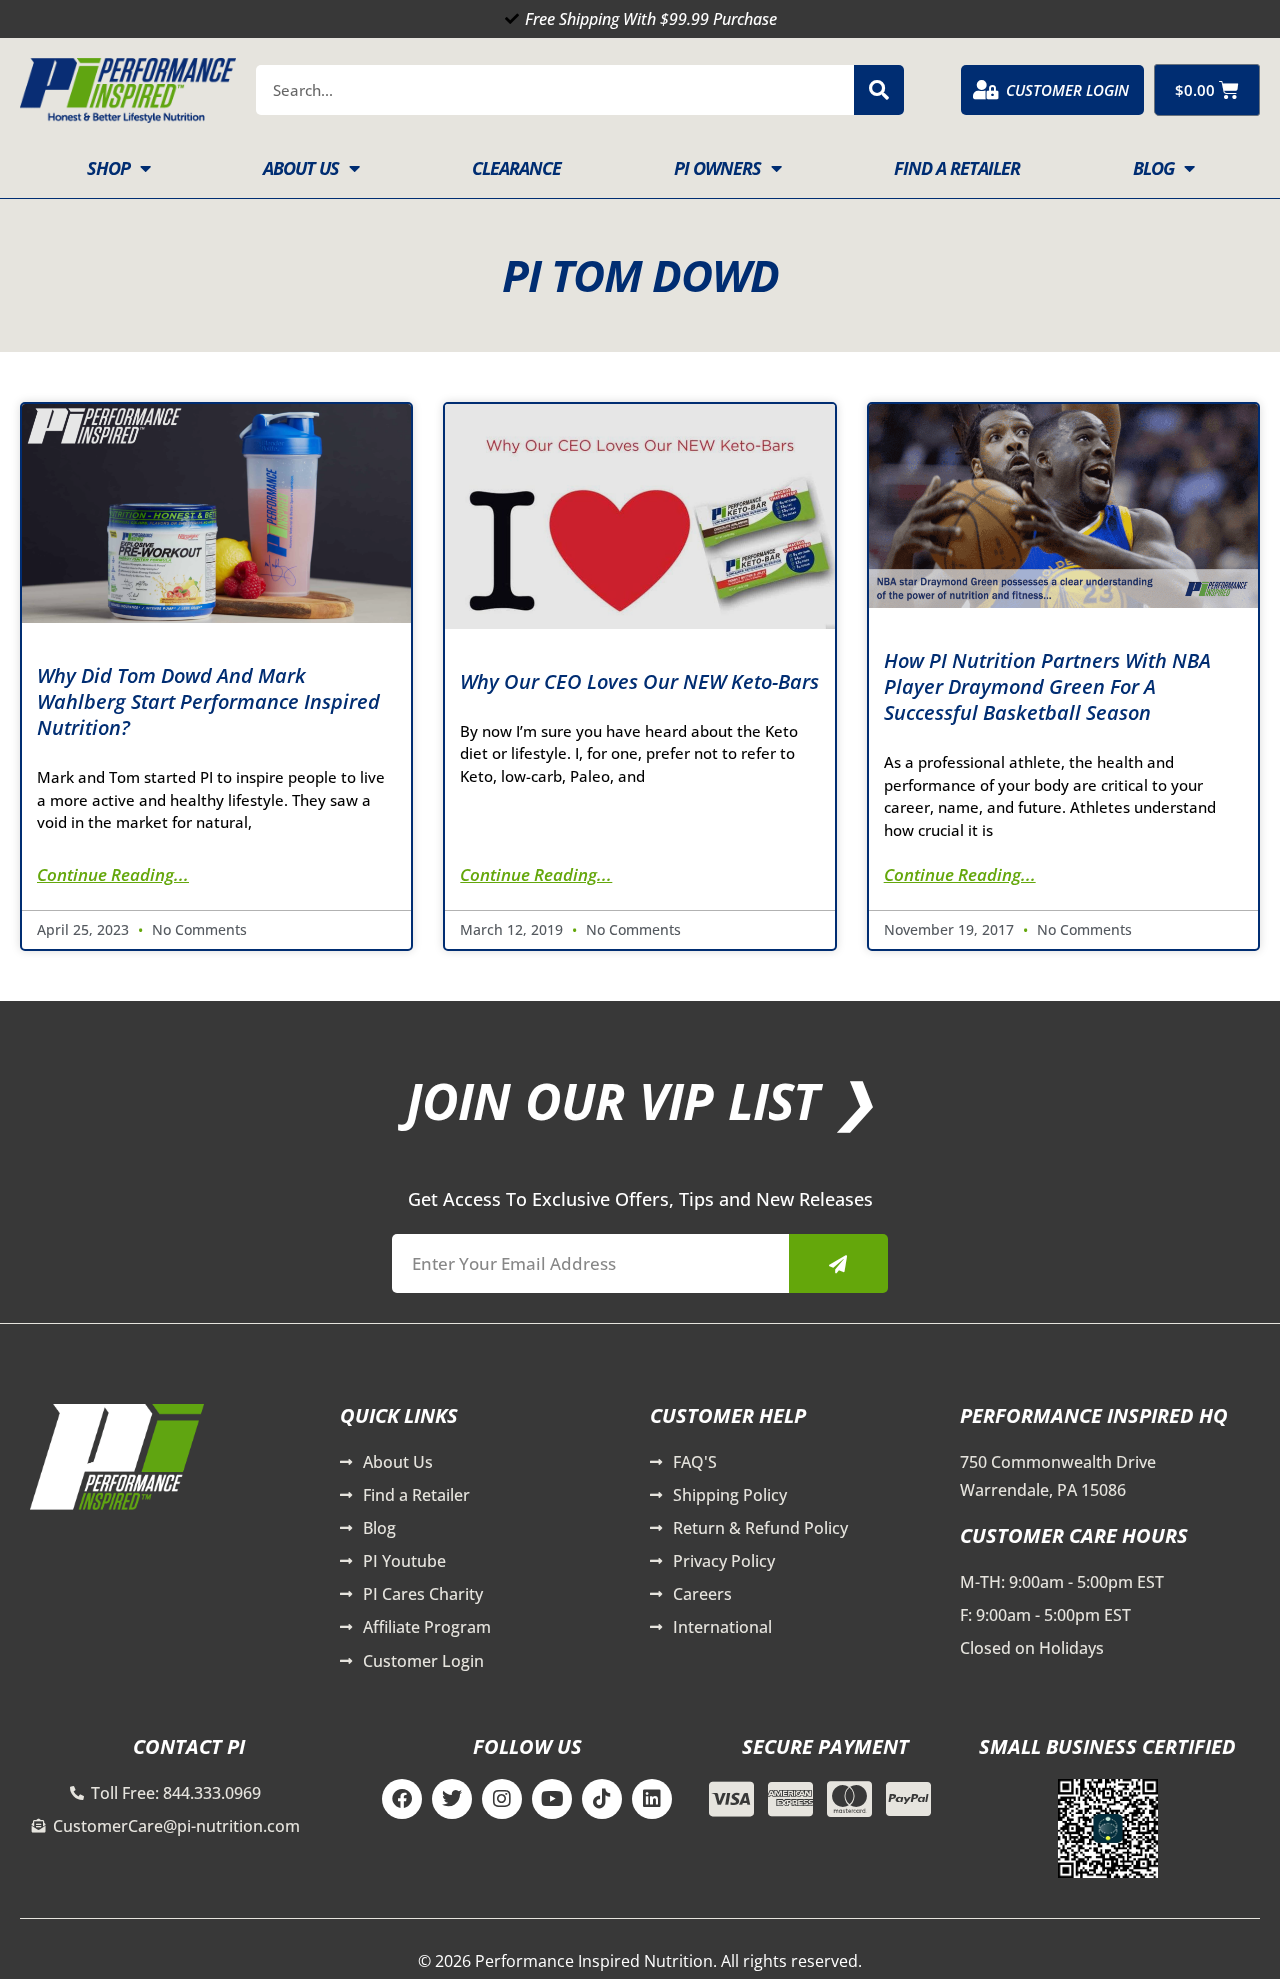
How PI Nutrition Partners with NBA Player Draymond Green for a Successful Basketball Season (1047, 686)
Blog (1153, 168)
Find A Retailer (957, 168)
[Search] (879, 90)
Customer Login (1067, 90)
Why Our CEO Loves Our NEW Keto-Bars (639, 681)
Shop (108, 168)
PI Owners (717, 168)
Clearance (516, 168)
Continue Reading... (113, 874)
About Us (301, 168)
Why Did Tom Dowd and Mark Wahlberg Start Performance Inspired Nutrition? (208, 701)
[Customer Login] (986, 90)
